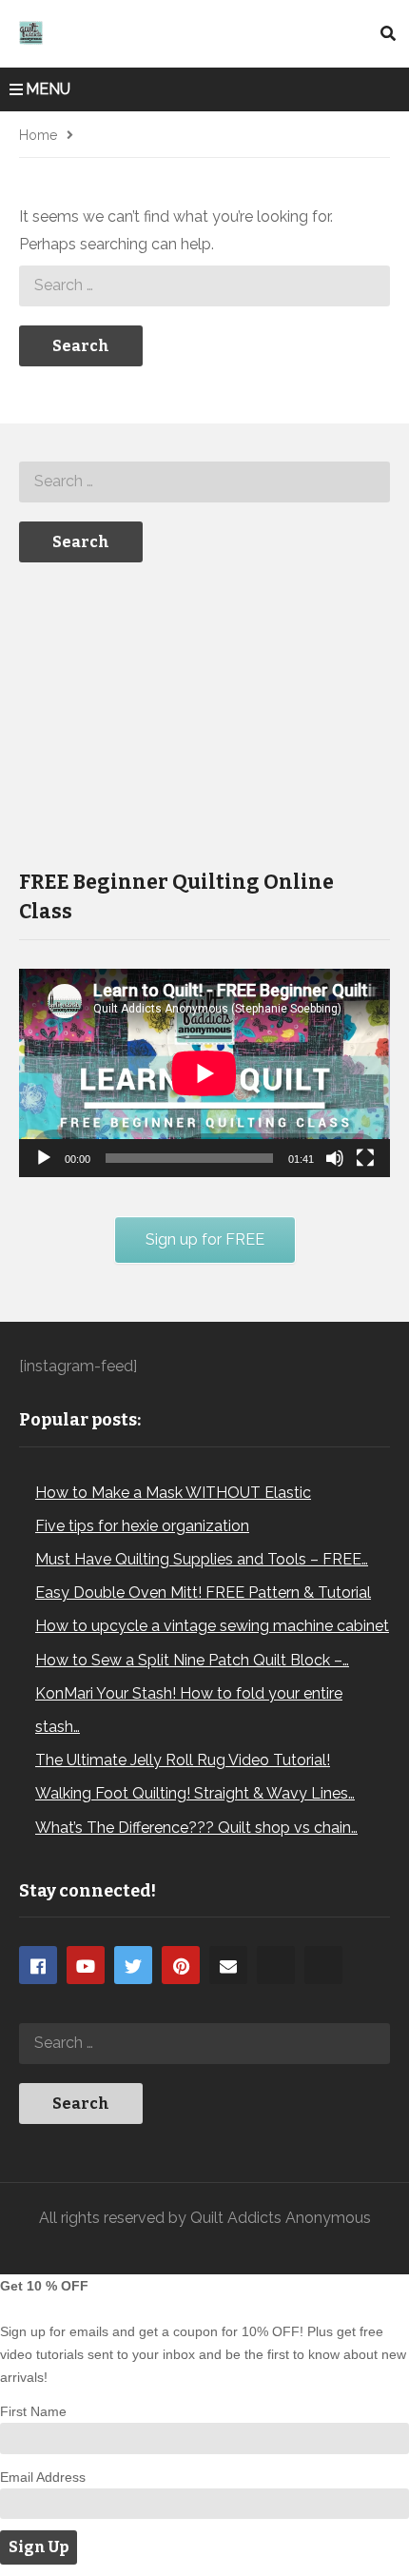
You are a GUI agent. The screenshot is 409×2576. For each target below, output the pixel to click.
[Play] (44, 1158)
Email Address (43, 2477)
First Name (33, 2411)
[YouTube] (86, 1965)
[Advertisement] (162, 714)
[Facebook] (38, 1965)
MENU (48, 89)
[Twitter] (133, 1965)
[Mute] (335, 1158)
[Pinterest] (181, 1965)
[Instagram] (276, 1965)
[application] (204, 1073)
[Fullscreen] (365, 1158)
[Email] (228, 1965)
